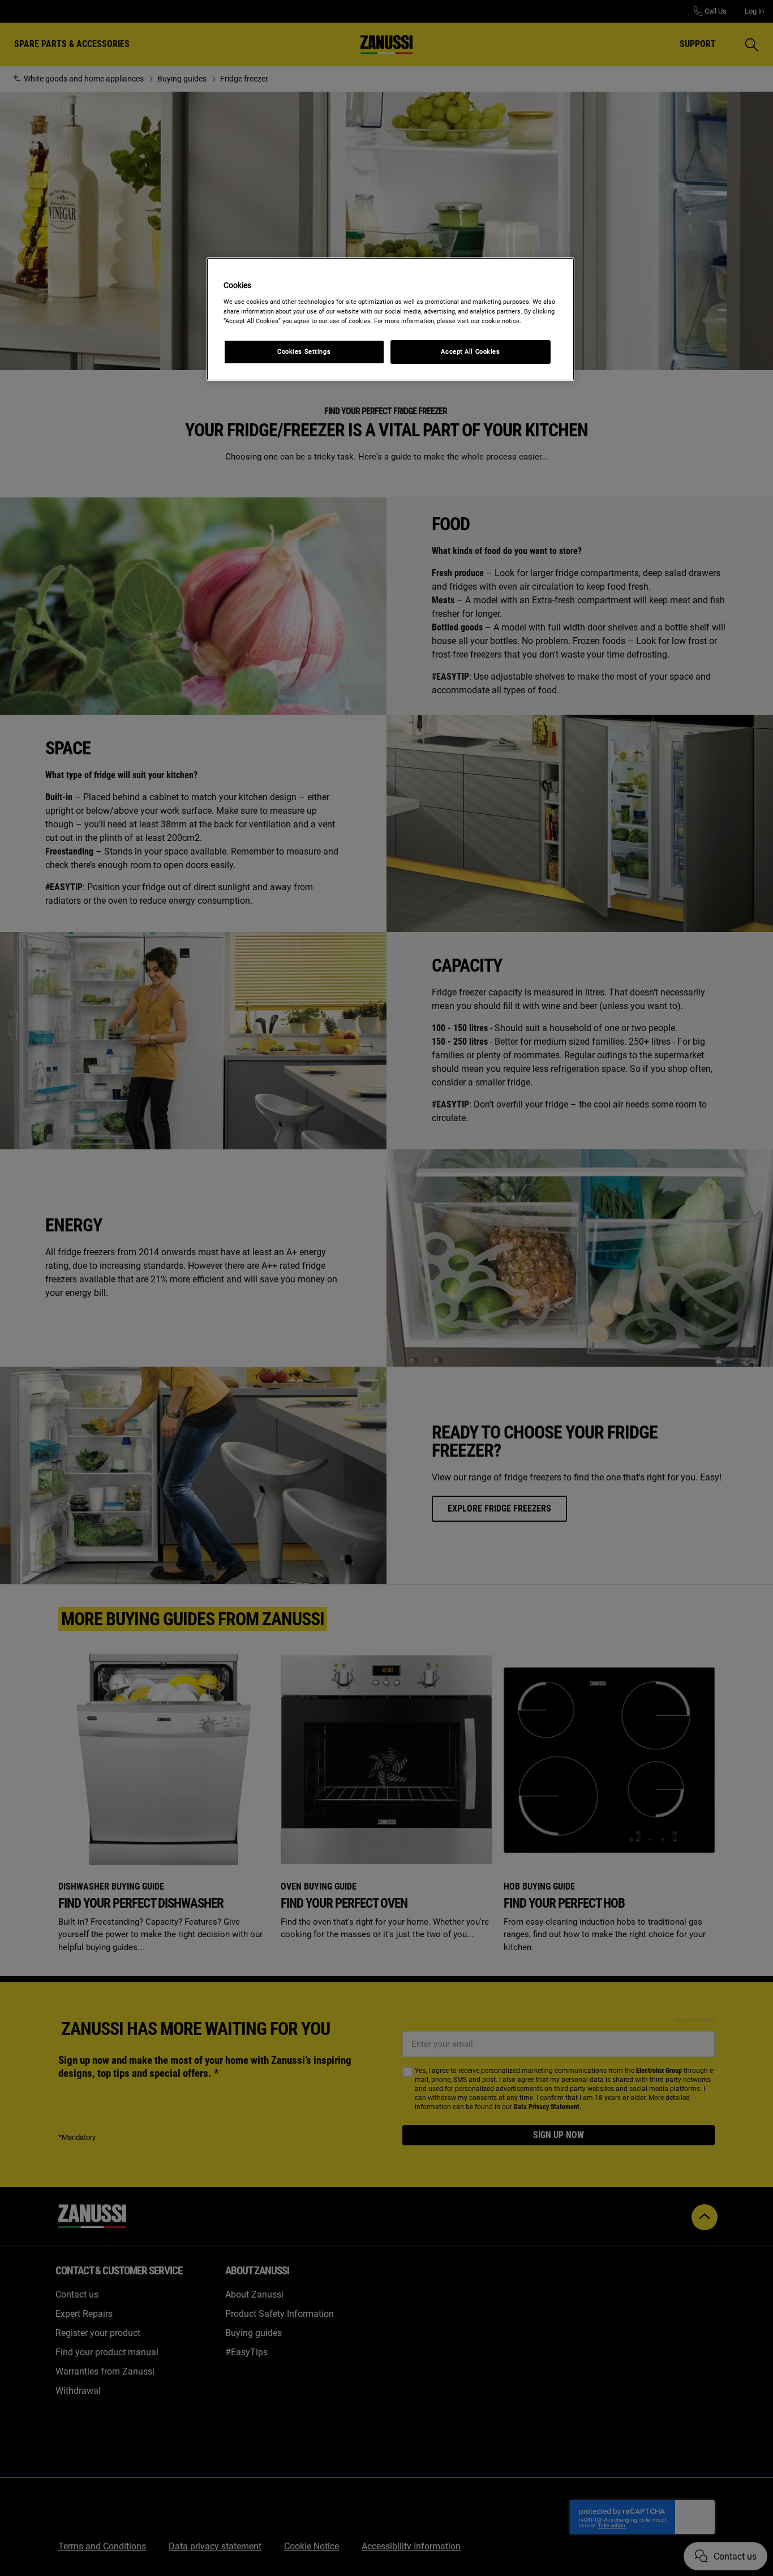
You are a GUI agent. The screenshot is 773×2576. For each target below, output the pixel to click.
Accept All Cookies (470, 351)
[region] (390, 319)
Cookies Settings (304, 351)
